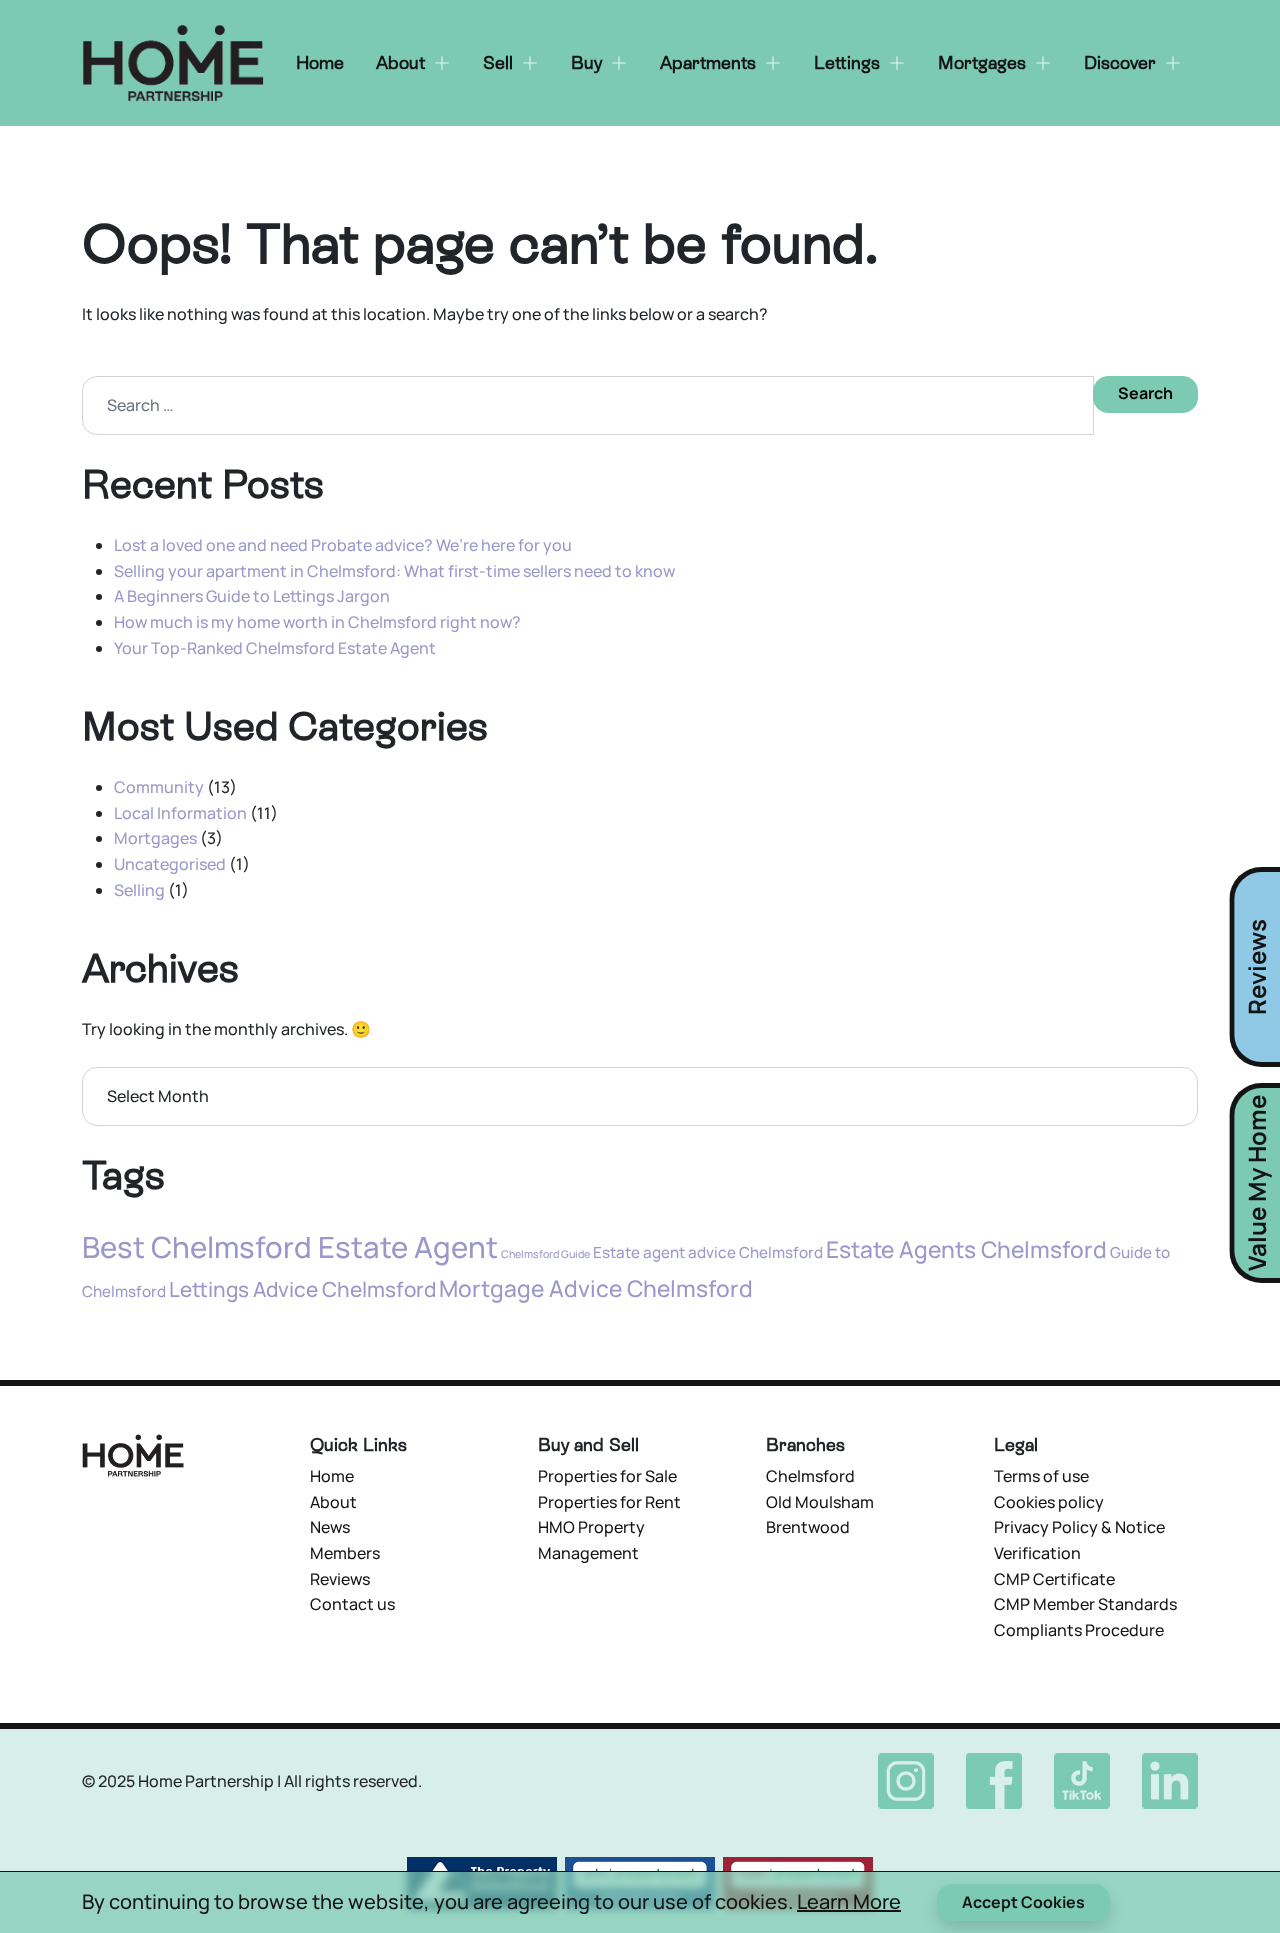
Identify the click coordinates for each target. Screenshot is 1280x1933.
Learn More (849, 1901)
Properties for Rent (609, 1502)
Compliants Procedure (1079, 1630)
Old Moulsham (820, 1502)
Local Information (180, 813)
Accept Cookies (1023, 1902)
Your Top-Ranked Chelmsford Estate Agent (275, 648)
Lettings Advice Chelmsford (302, 1289)
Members (345, 1553)
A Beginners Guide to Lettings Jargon (252, 596)
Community (159, 787)
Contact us (352, 1604)
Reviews (340, 1579)
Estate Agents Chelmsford (966, 1249)
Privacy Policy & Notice (1079, 1527)
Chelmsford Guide (545, 1254)
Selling (139, 890)
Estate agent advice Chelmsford (708, 1252)
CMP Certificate (1054, 1579)
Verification (1037, 1553)
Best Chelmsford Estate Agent (290, 1247)
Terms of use (1041, 1476)
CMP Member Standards (1085, 1604)
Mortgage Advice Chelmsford (596, 1288)
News (330, 1527)
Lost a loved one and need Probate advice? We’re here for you (343, 545)
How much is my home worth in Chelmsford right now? (317, 622)
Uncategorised (170, 864)
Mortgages (155, 838)
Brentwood (808, 1527)
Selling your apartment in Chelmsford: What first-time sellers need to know (394, 571)
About (333, 1502)
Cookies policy (1049, 1502)
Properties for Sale (607, 1476)
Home (332, 1476)
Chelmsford (810, 1476)
